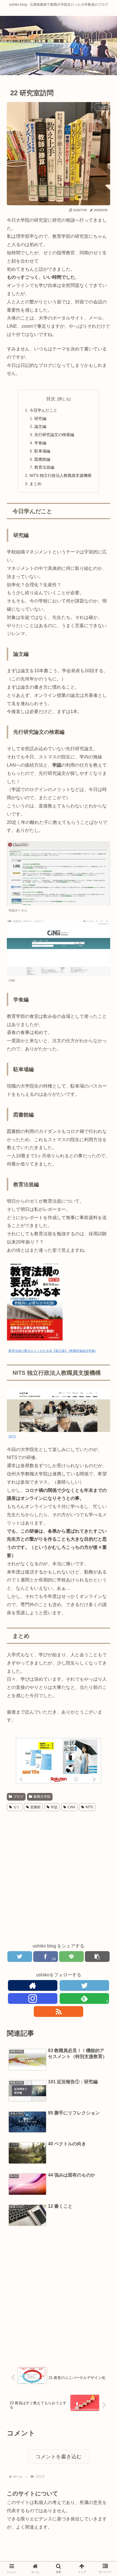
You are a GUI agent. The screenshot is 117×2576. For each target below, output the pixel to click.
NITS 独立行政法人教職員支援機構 (60, 475)
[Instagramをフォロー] (33, 1998)
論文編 (40, 426)
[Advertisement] (58, 1877)
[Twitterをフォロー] (84, 1985)
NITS (12, 1436)
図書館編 (42, 459)
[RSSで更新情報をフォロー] (59, 2012)
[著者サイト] (33, 1985)
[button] (102, 1293)
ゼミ (17, 1807)
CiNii (71, 1807)
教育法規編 (44, 467)
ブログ (18, 1797)
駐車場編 (42, 451)
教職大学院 (42, 1797)
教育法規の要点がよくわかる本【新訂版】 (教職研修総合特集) (52, 1351)
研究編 (40, 418)
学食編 (40, 443)
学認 (54, 1807)
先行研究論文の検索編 (54, 435)
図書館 (35, 1807)
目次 (51, 399)
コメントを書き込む (58, 2457)
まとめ (35, 484)
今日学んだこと (43, 410)
